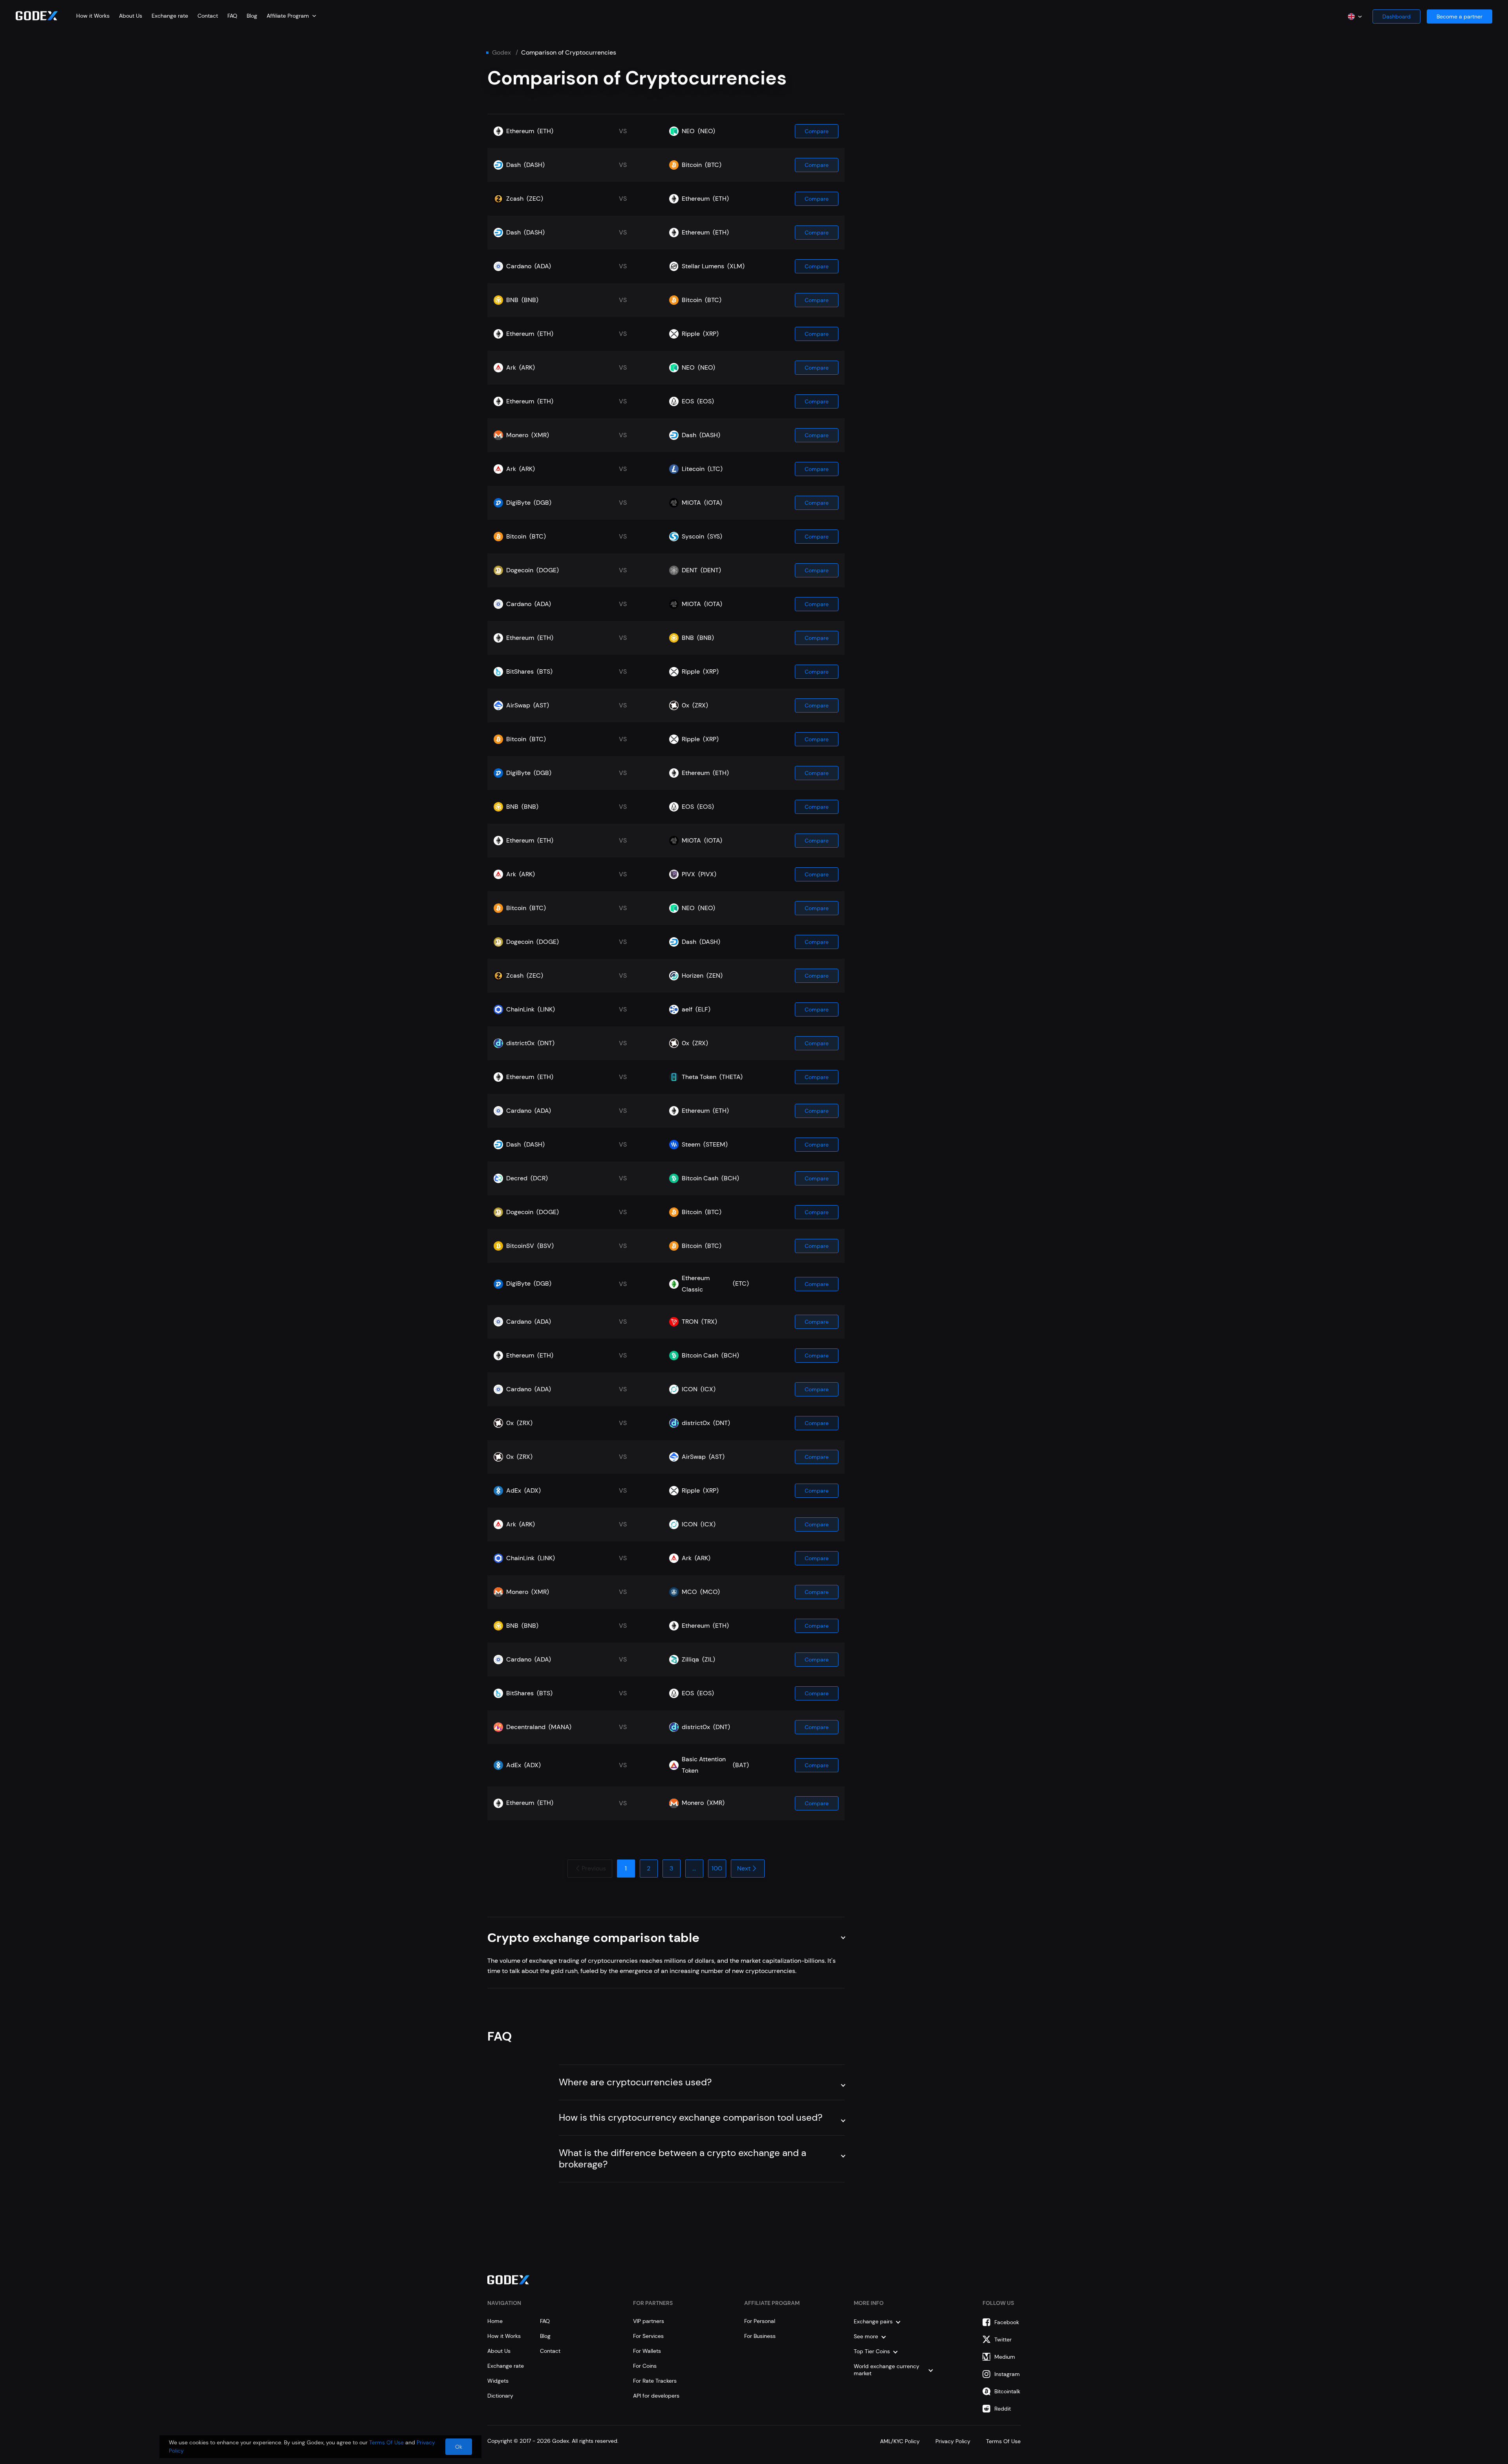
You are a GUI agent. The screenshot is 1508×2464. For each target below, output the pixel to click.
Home (495, 2321)
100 (717, 1868)
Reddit (1003, 2409)
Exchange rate (170, 16)
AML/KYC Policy (900, 2441)
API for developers (656, 2396)
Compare (817, 131)
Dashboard (1396, 16)
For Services (648, 2336)
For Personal (760, 2321)
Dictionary (500, 2396)
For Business (760, 2336)
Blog (252, 16)
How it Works (93, 16)
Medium (1005, 2357)
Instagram (1007, 2374)
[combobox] (291, 16)
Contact (208, 16)
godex (501, 53)
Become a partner (1460, 16)
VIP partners (649, 2321)
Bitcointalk (1007, 2391)
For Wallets (647, 2351)
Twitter (1003, 2339)
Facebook (1007, 2322)
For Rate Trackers (655, 2381)
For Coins (645, 2366)
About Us (131, 16)
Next (744, 1868)
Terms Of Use (1003, 2441)
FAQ (232, 16)
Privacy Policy (953, 2441)
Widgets (498, 2381)
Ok (459, 2447)
